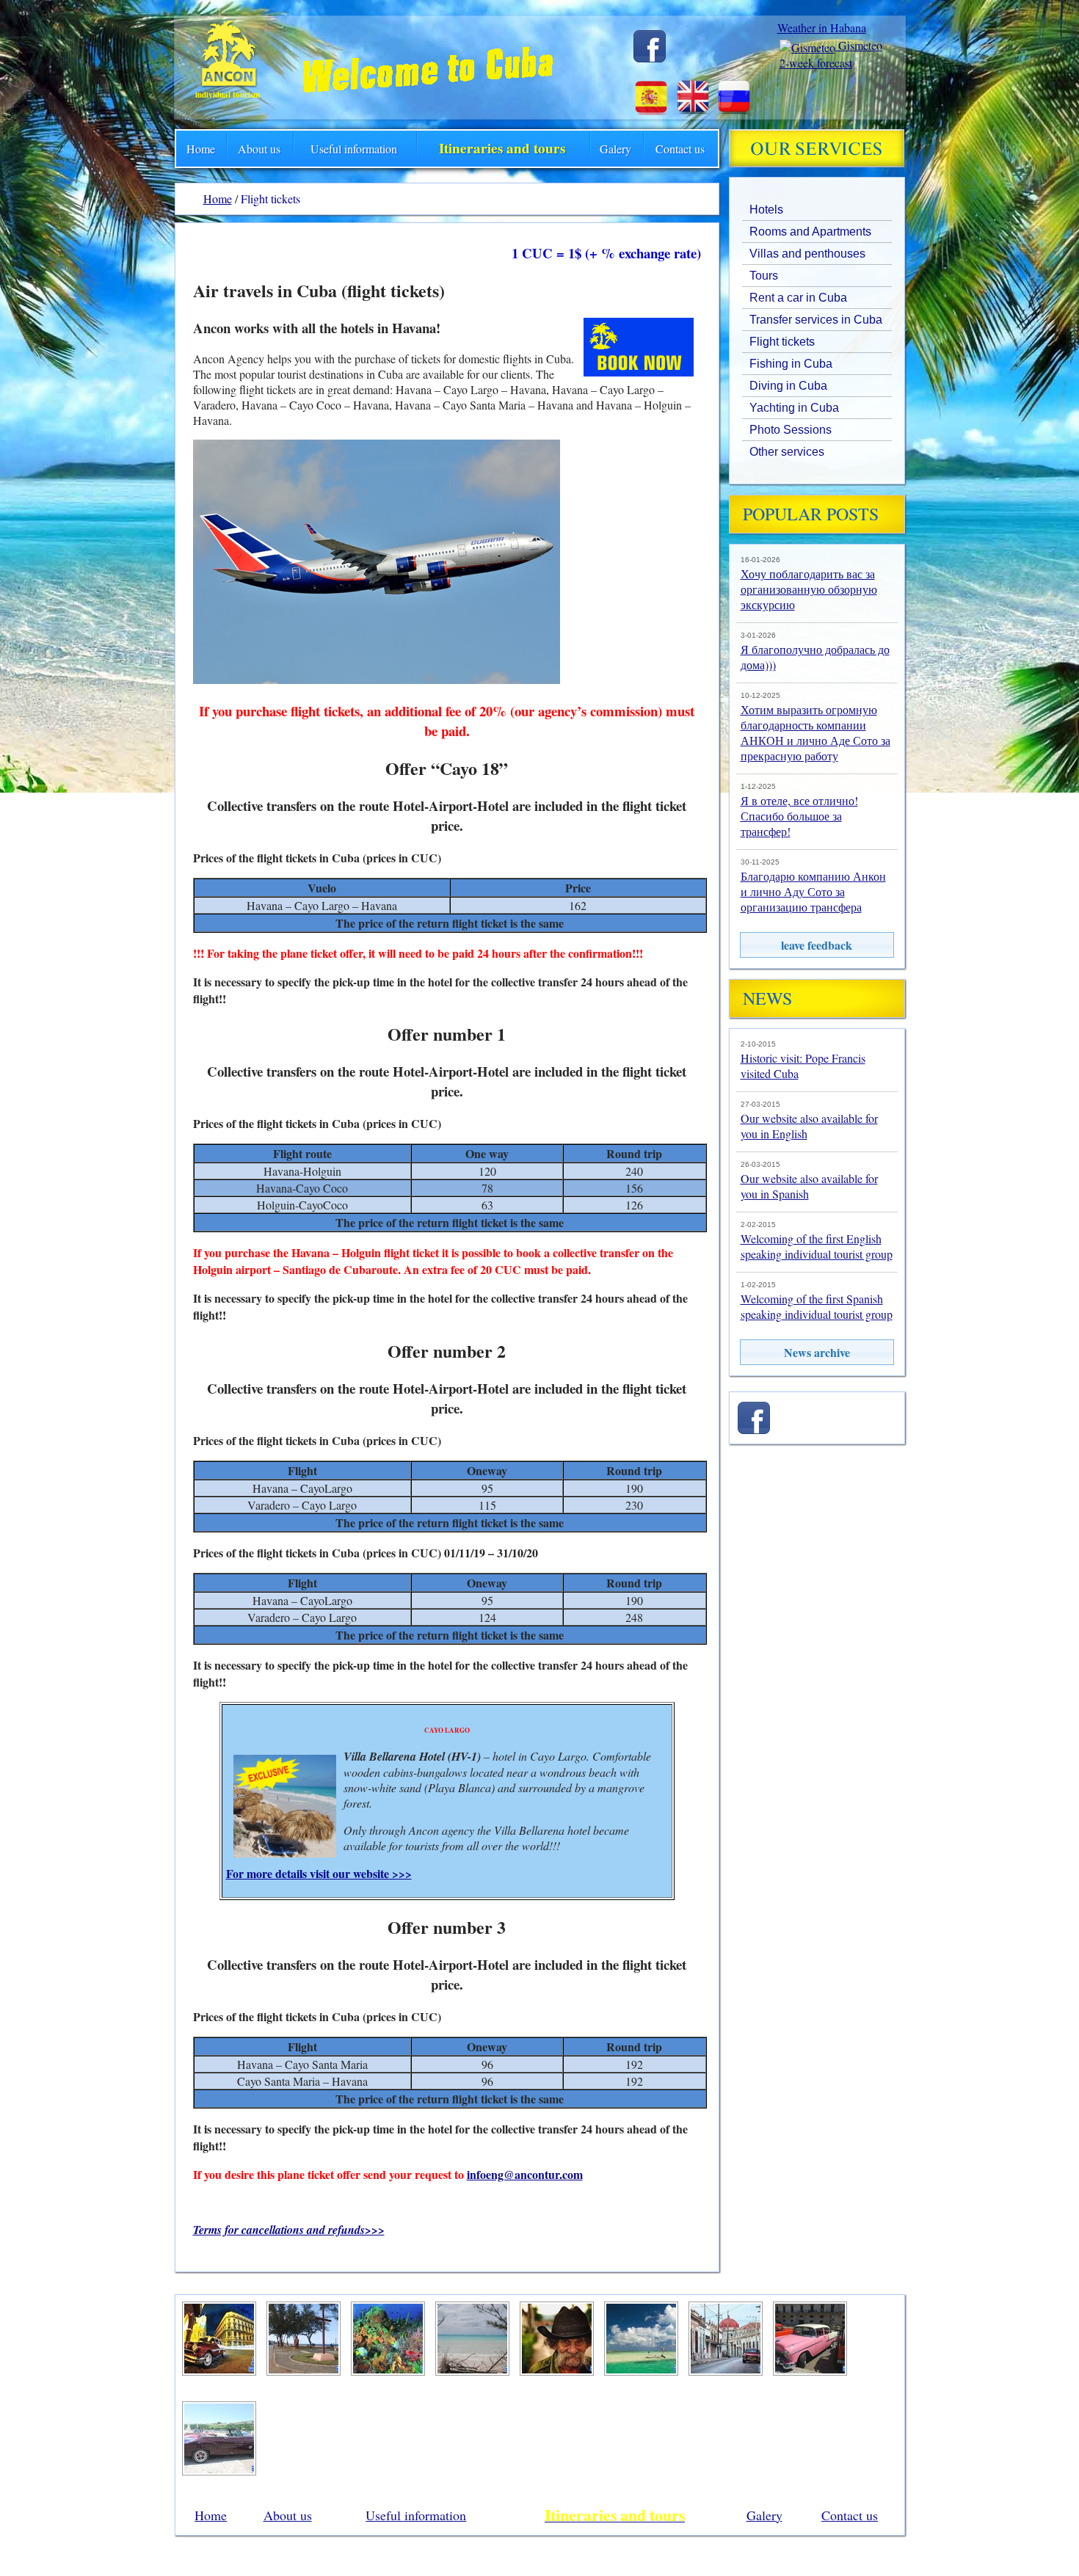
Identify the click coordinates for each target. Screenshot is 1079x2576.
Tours (764, 276)
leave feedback (817, 945)
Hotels (766, 210)
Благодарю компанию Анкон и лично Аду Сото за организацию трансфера (813, 891)
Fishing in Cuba (791, 364)
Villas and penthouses (807, 254)
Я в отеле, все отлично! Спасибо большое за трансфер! (799, 816)
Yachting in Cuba (794, 408)
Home (201, 149)
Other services (787, 452)
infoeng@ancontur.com (525, 2174)
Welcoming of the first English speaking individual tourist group (817, 1246)
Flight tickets (782, 342)
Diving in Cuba (788, 386)
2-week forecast (816, 63)
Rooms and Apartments (810, 232)
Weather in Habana (822, 28)
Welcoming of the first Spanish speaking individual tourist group (817, 1306)
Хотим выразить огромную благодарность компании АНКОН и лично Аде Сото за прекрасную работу (815, 732)
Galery (615, 149)
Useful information (354, 149)
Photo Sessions (791, 430)
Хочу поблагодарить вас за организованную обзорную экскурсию (809, 589)
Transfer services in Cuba (816, 320)
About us (259, 149)
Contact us (680, 149)
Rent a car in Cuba (798, 298)
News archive (817, 1352)
